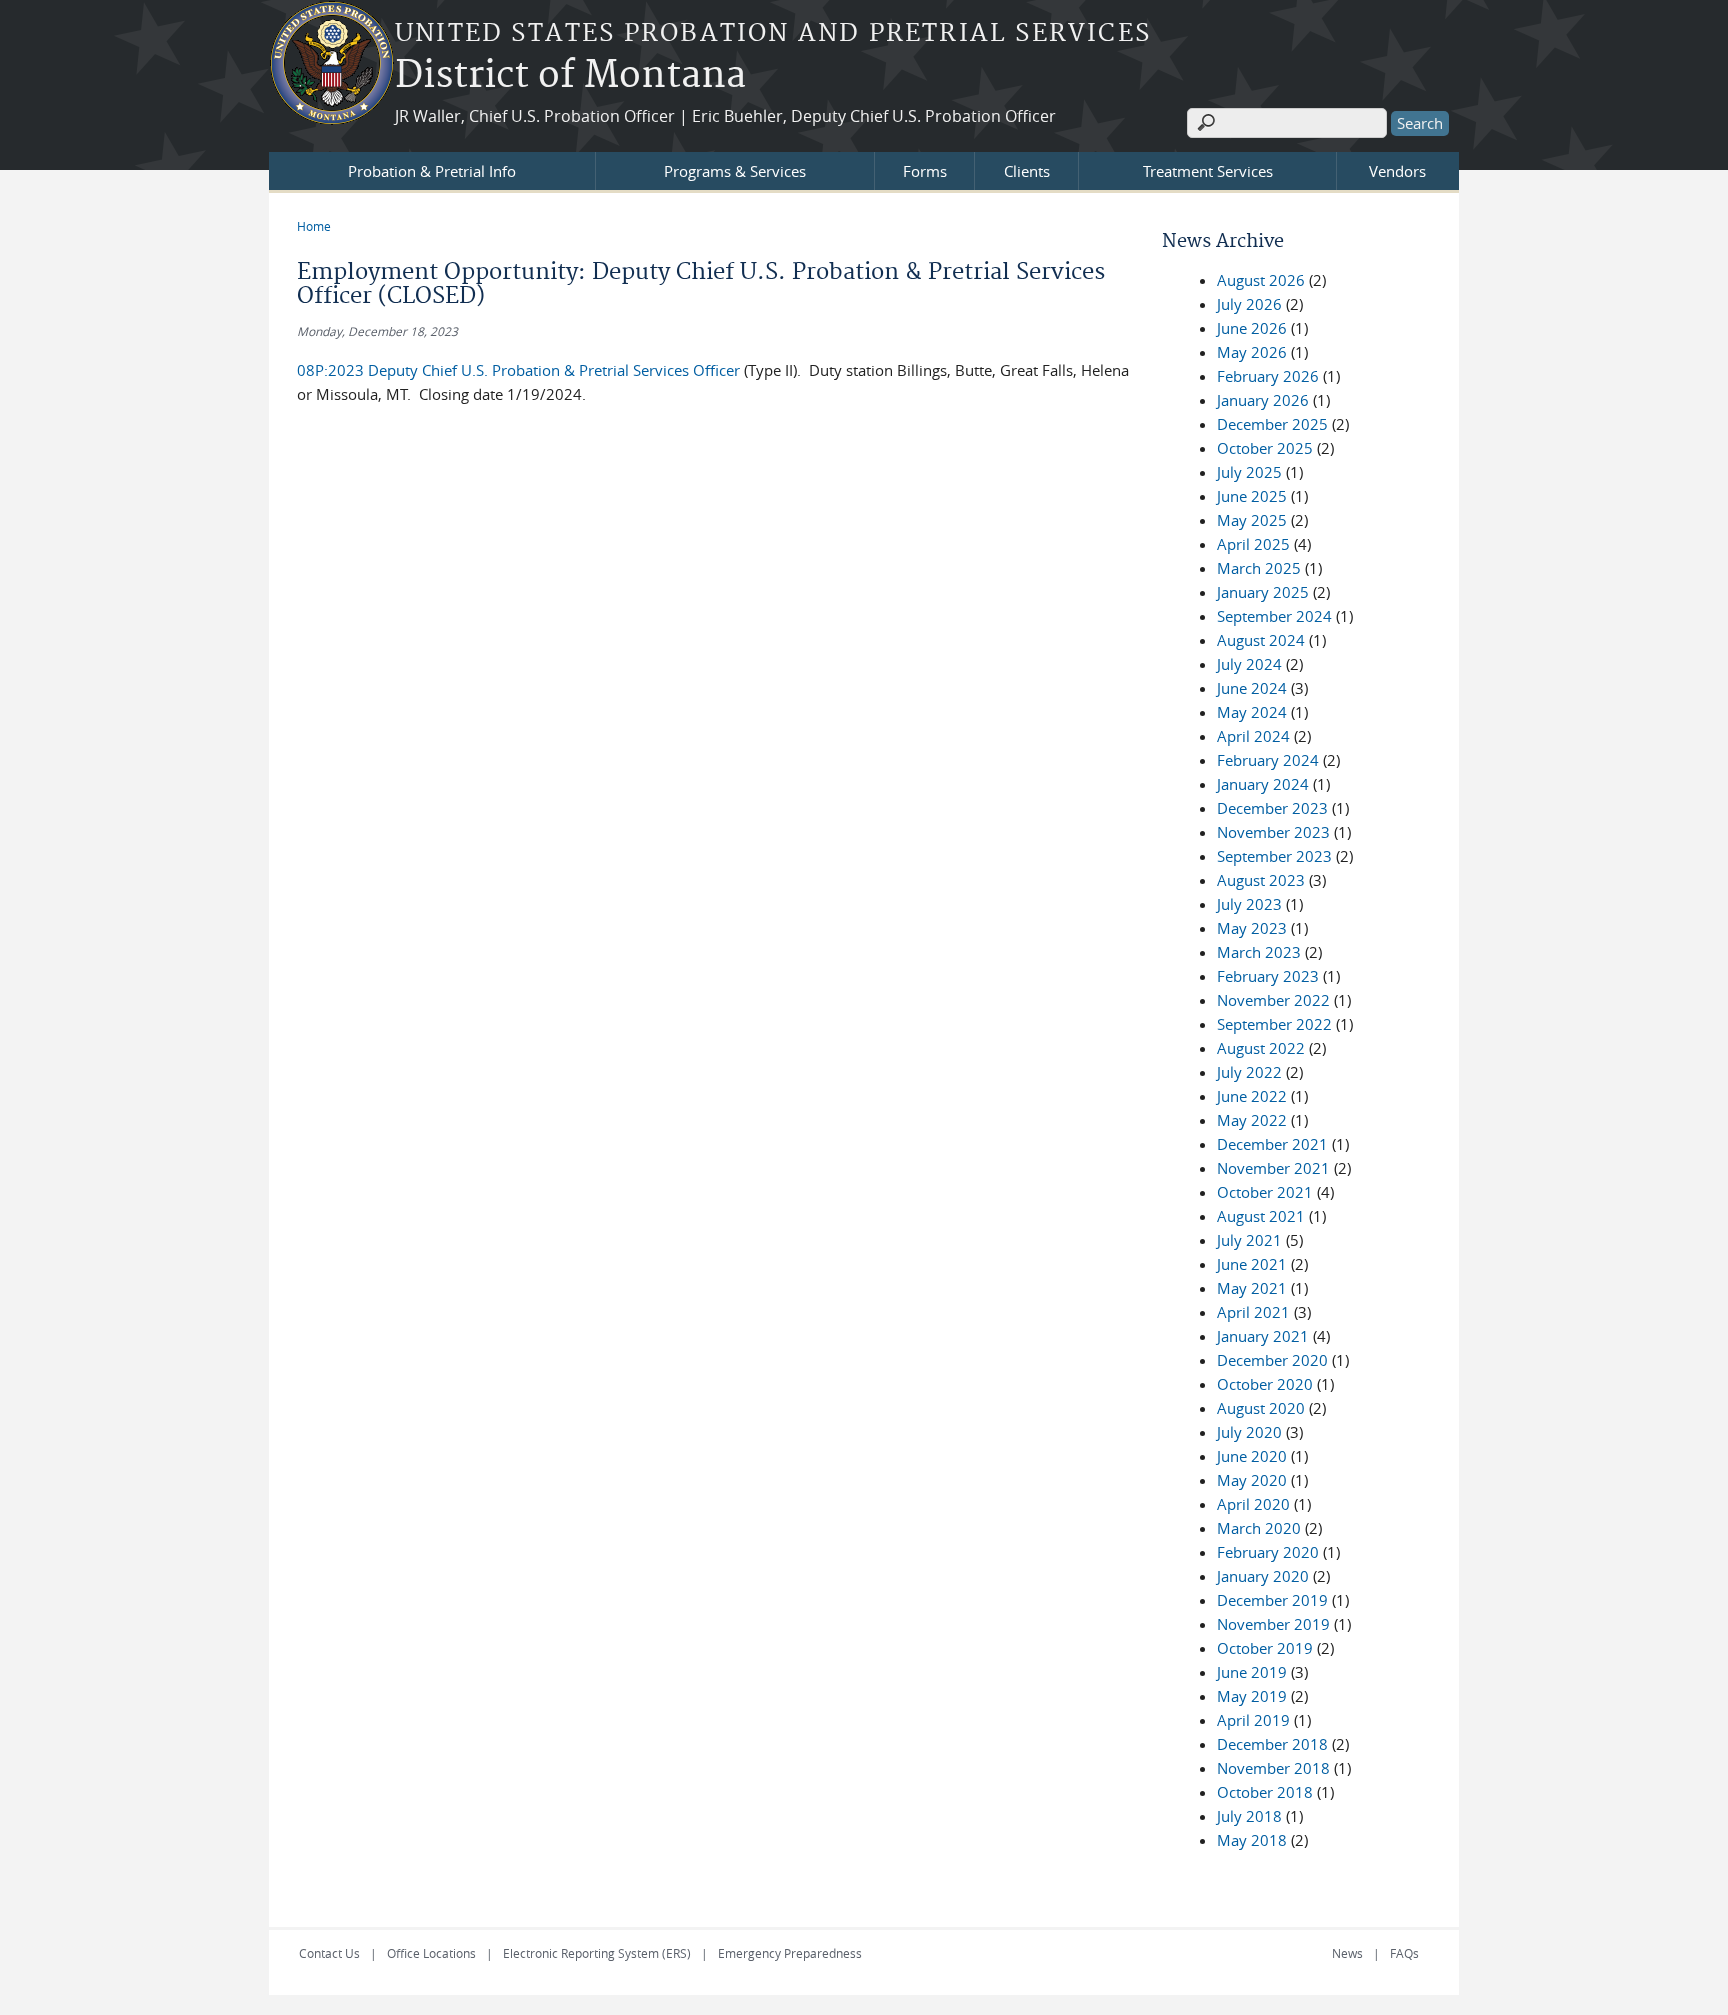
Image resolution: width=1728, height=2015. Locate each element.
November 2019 (1273, 1624)
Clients (1027, 171)
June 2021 (1252, 1264)
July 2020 (1249, 1432)
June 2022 (1252, 1096)
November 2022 (1273, 1000)
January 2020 (1263, 1576)
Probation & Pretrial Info (432, 171)
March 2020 (1259, 1528)
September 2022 (1274, 1024)
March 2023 (1259, 952)
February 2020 (1268, 1552)
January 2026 (1263, 400)
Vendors (1397, 171)
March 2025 (1259, 568)
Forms (925, 171)
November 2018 (1273, 1768)
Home (314, 226)
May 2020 (1252, 1480)
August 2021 (1261, 1216)
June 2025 (1252, 496)
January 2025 (1263, 592)
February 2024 (1268, 760)
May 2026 (1252, 352)
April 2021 (1253, 1312)
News (1347, 1953)
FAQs (1404, 1953)
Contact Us (329, 1953)
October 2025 (1265, 448)
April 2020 (1253, 1504)
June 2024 (1252, 688)
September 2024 (1274, 616)
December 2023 (1272, 808)
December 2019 (1272, 1600)
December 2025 (1272, 424)
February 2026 (1268, 376)
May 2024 (1252, 712)
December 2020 (1272, 1360)
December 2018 (1272, 1744)
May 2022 (1252, 1120)
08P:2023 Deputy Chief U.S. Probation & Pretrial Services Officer (518, 370)
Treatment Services (1208, 171)
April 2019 (1253, 1720)
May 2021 (1252, 1288)
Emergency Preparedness (790, 1953)
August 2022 (1261, 1048)
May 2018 (1252, 1840)
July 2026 (1249, 304)
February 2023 (1268, 976)
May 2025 (1252, 520)
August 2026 (1261, 280)
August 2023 (1261, 880)
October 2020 (1265, 1384)
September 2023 (1274, 856)
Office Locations (431, 1953)
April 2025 (1253, 544)
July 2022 (1249, 1072)
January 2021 (1263, 1336)
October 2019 (1265, 1648)
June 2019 (1252, 1672)
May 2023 (1252, 928)
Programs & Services (735, 171)
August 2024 (1261, 640)
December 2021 (1272, 1144)
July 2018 (1249, 1816)
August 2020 (1261, 1408)
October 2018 (1265, 1792)
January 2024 (1263, 784)
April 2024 (1253, 736)
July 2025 (1249, 472)
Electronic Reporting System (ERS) (597, 1953)
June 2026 (1252, 328)
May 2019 (1252, 1696)
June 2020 (1252, 1456)
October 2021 (1265, 1192)
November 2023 (1273, 832)
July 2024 (1249, 664)
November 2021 (1273, 1168)
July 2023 (1249, 904)
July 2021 (1249, 1240)
